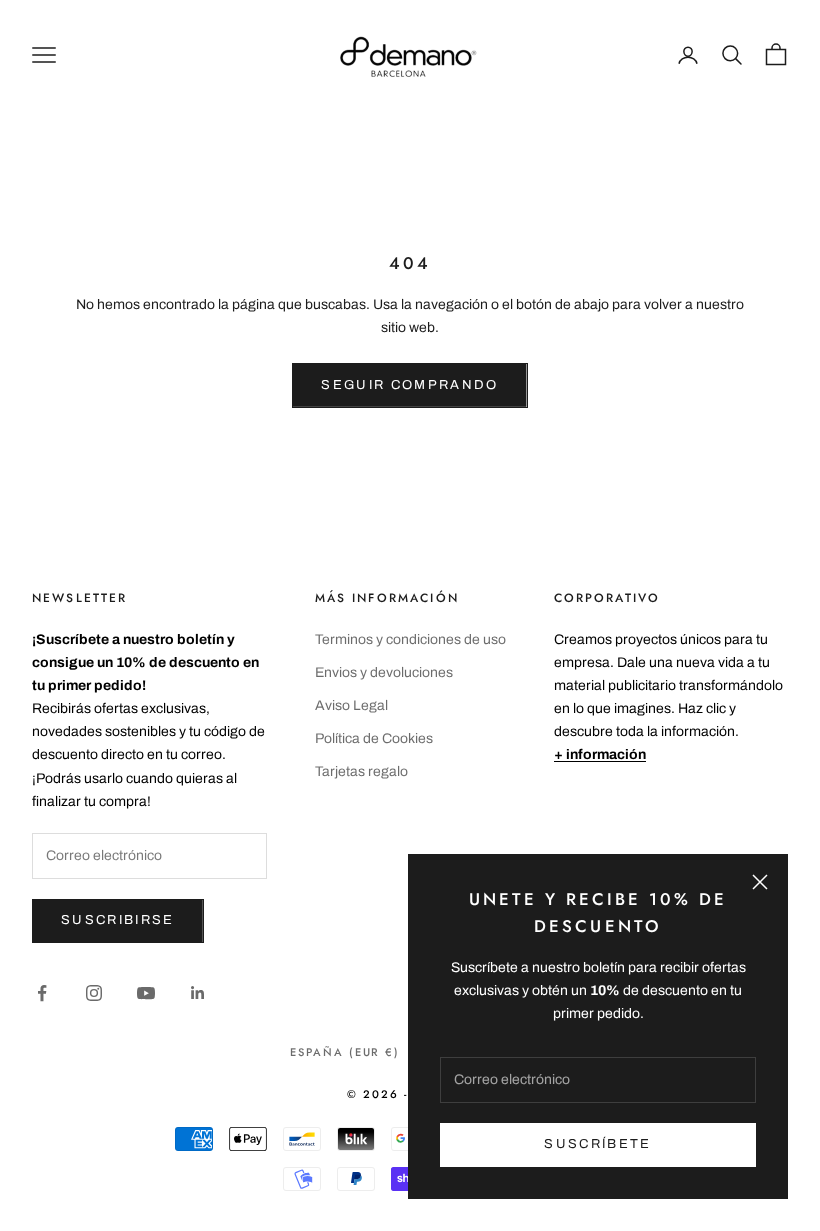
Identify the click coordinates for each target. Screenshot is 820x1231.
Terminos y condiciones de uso (410, 639)
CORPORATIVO (607, 598)
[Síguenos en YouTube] (146, 993)
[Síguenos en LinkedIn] (198, 993)
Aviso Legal (351, 705)
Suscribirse (118, 920)
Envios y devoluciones (384, 672)
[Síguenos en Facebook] (42, 993)
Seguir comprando (409, 385)
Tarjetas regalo (361, 771)
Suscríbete (597, 1144)
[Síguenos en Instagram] (94, 993)
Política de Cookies (374, 738)
